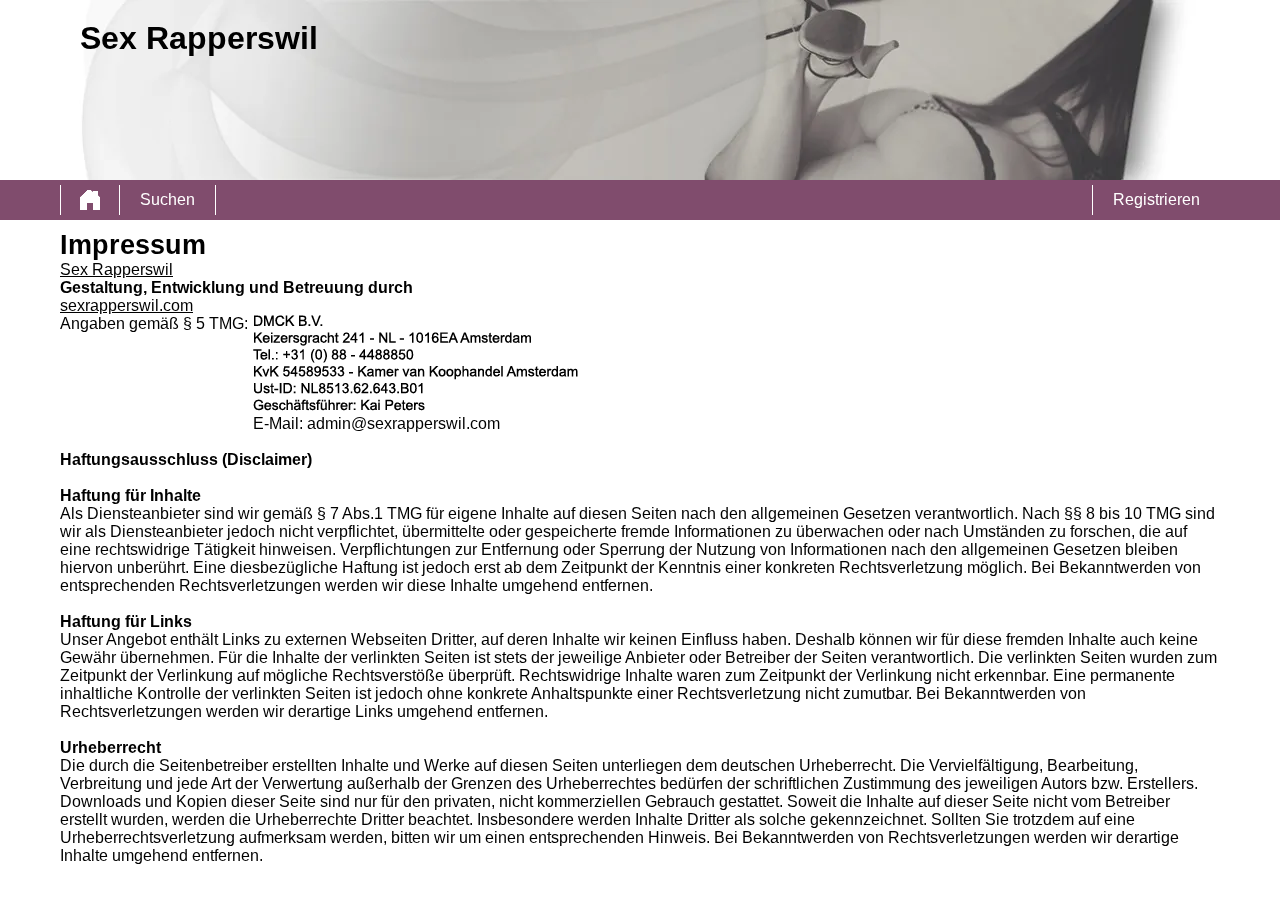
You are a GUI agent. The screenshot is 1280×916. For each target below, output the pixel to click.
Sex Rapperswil (116, 269)
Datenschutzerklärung (308, 901)
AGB (245, 901)
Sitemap (212, 901)
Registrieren (1156, 199)
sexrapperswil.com (126, 305)
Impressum (425, 901)
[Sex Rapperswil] (90, 200)
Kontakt (378, 901)
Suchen (167, 199)
